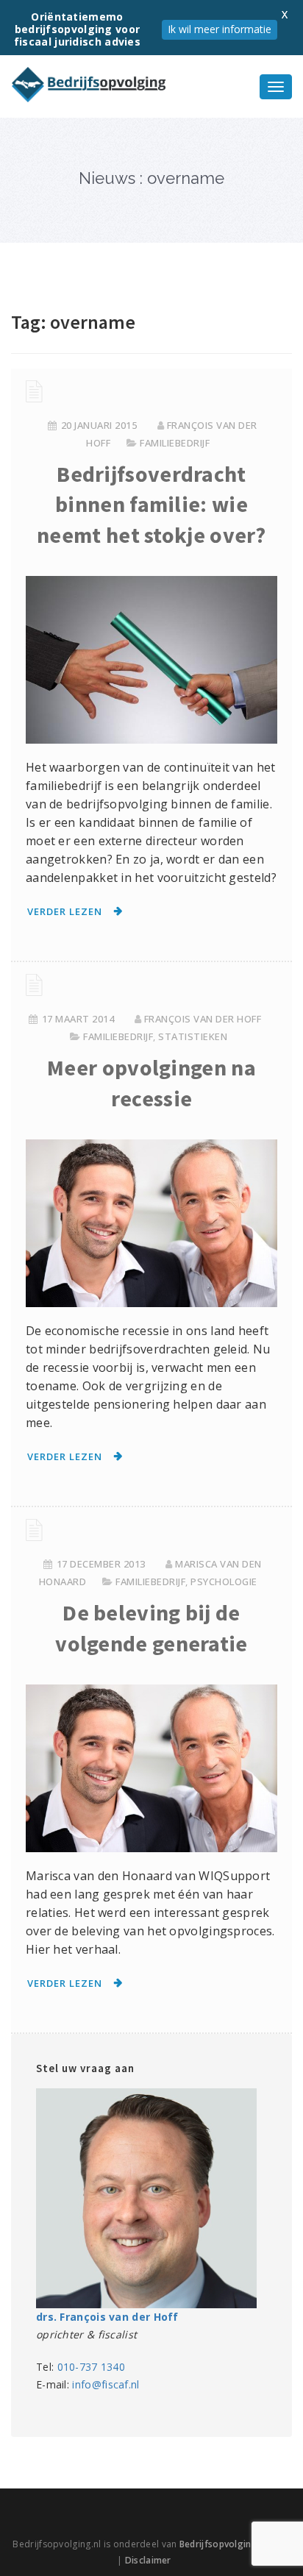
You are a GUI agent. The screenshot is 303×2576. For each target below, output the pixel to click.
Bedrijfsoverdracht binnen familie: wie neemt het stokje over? (151, 504)
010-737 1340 (92, 2367)
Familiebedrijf (175, 443)
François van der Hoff (203, 1019)
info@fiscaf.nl (106, 2384)
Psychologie (224, 1581)
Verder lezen (65, 911)
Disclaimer (148, 2560)
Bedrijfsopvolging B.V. (228, 2544)
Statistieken (193, 1036)
